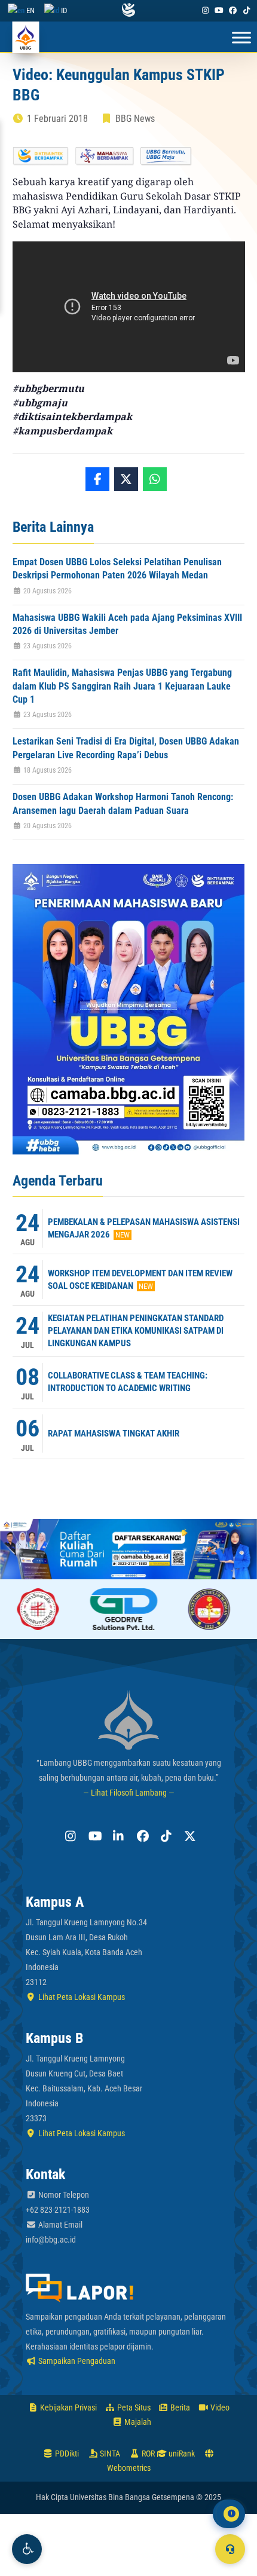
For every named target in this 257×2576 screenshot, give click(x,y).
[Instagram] (205, 10)
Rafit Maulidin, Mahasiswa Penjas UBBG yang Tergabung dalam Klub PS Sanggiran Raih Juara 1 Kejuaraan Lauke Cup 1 (122, 686)
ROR (147, 2454)
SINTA (109, 2454)
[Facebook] (233, 10)
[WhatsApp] (155, 479)
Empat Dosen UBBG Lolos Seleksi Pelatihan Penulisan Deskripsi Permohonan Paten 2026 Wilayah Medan (117, 569)
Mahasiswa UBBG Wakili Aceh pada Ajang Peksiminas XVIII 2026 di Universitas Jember (127, 624)
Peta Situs (133, 2407)
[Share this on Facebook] (97, 479)
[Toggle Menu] (241, 38)
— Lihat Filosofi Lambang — (129, 1793)
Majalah (137, 2422)
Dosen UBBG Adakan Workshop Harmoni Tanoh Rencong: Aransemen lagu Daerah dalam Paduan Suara (123, 803)
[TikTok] (247, 10)
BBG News (135, 119)
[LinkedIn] (117, 1836)
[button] (27, 2549)
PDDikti (66, 2454)
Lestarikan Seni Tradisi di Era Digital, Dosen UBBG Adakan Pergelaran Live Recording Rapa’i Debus (126, 748)
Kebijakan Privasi (68, 2407)
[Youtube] (219, 10)
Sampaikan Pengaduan (76, 2361)
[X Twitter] (188, 1836)
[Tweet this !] (126, 479)
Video (219, 2407)
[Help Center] (230, 2549)
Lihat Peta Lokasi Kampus (81, 1997)
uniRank (181, 2454)
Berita (179, 2407)
